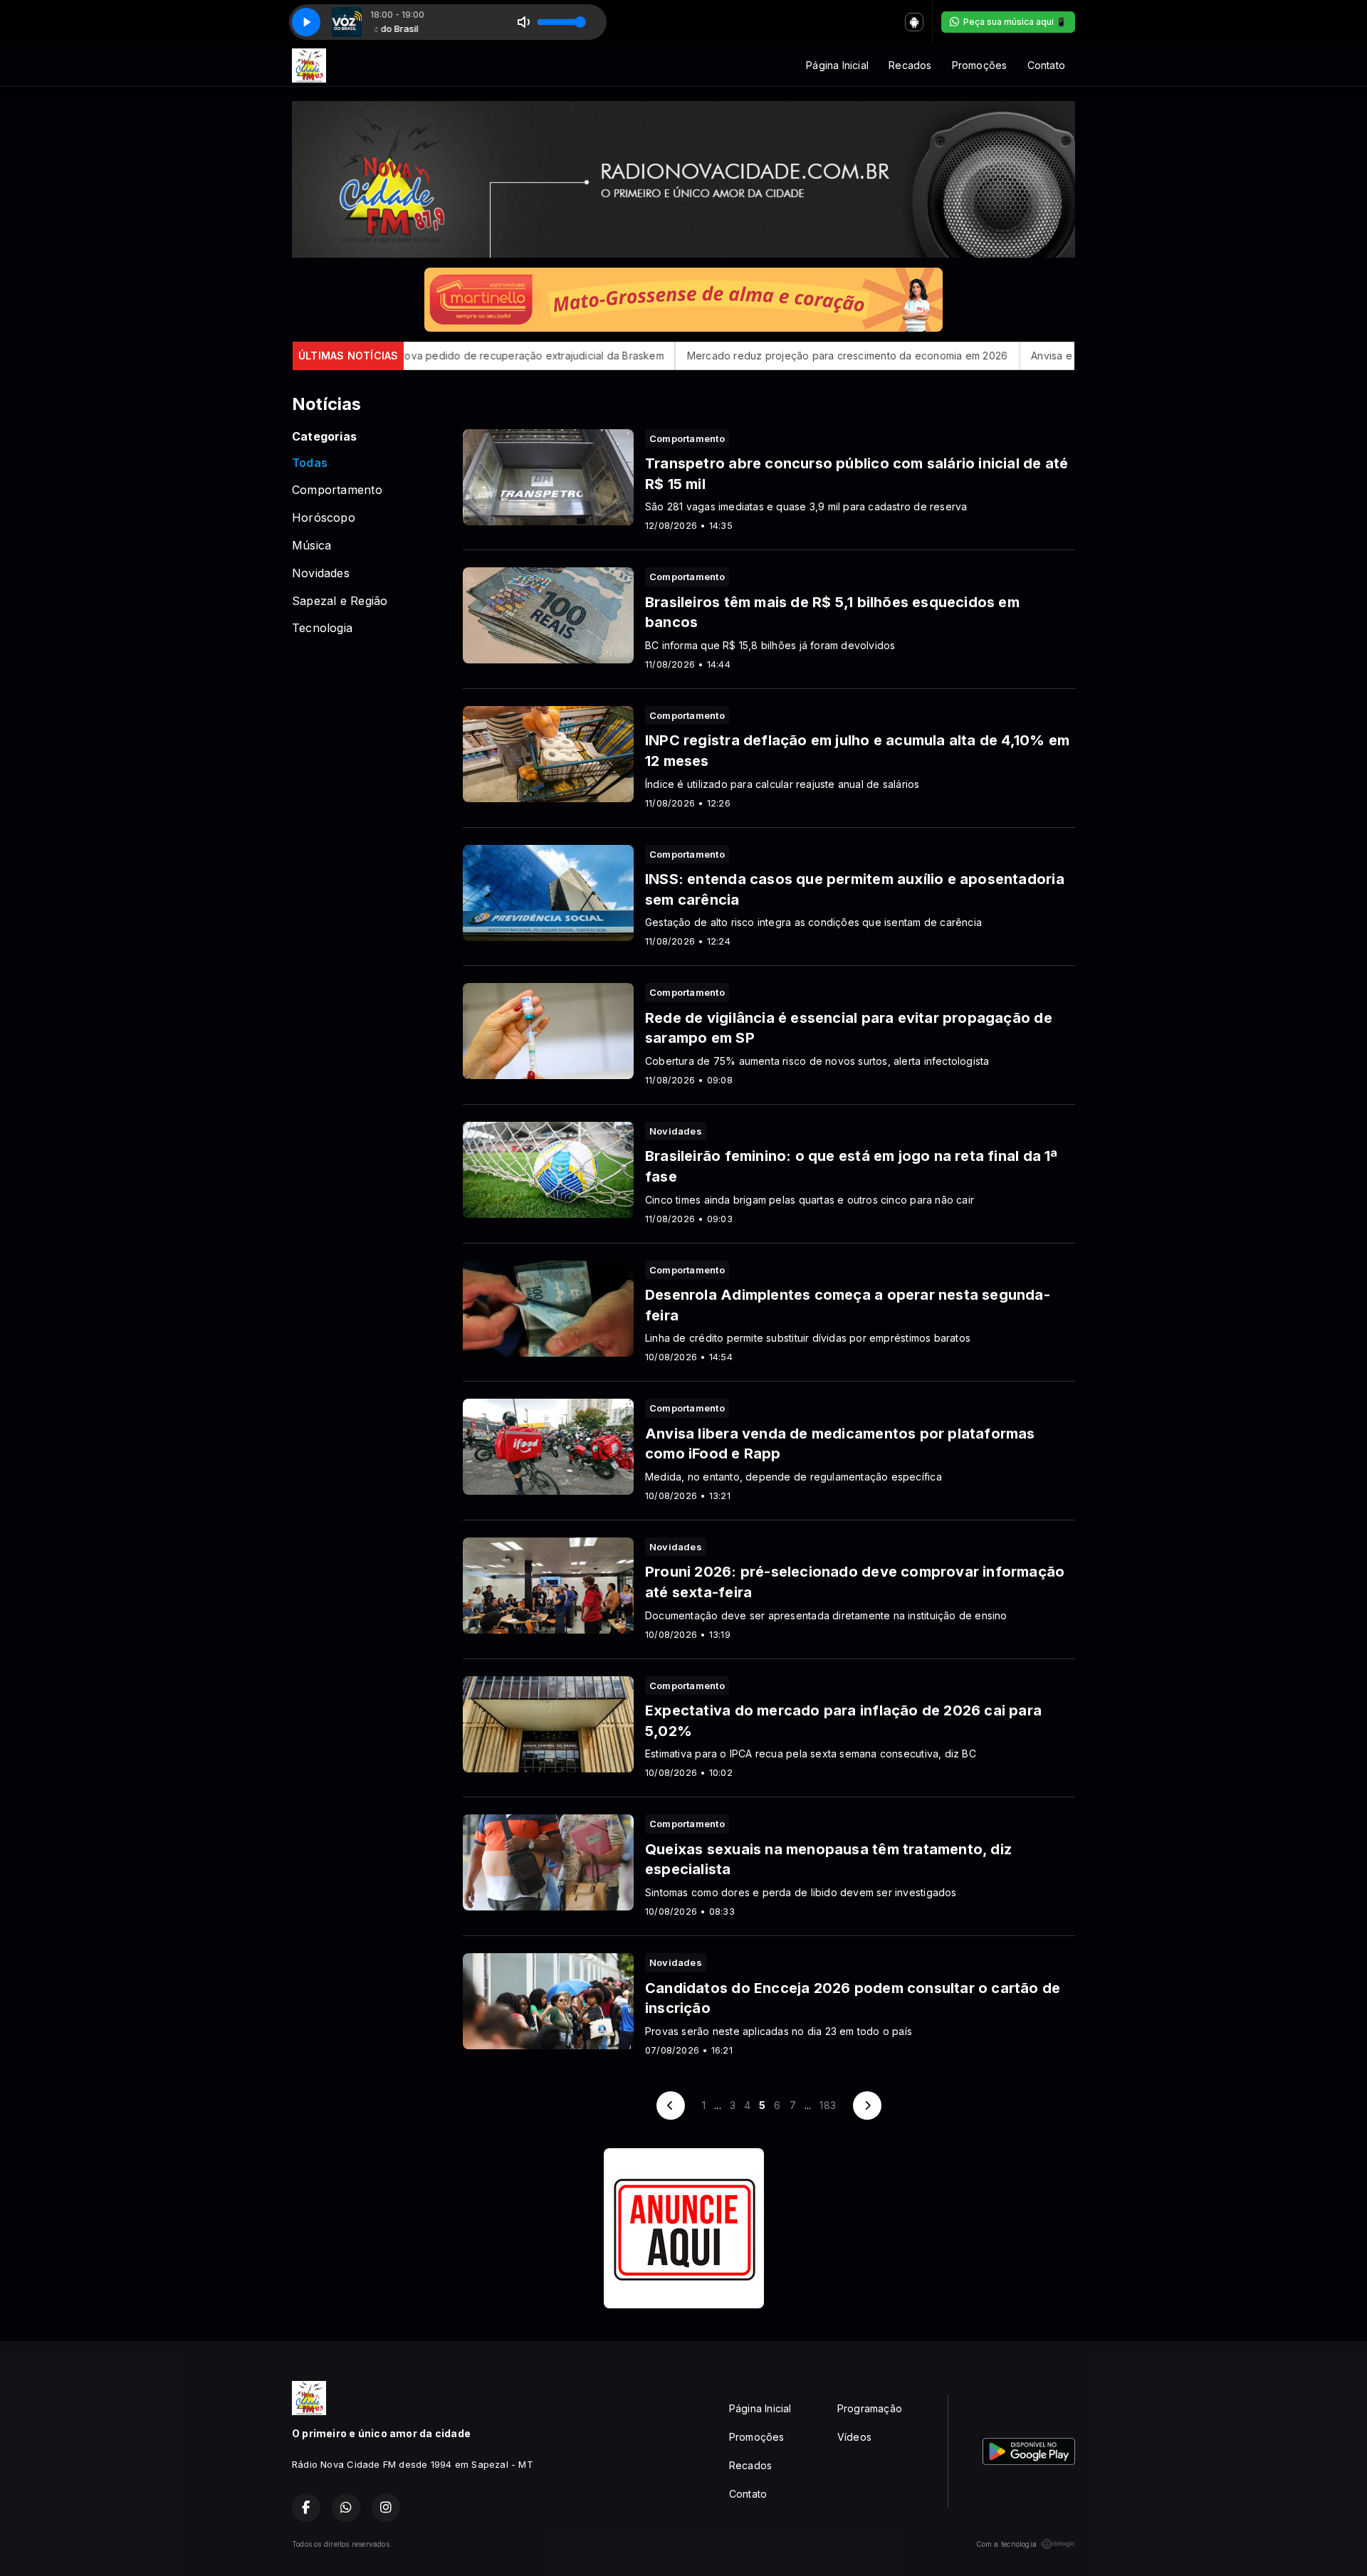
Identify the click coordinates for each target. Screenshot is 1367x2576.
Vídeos (854, 2437)
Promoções (980, 65)
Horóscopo (324, 518)
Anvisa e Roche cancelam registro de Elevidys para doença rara (1061, 356)
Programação (870, 2408)
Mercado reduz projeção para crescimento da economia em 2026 (721, 356)
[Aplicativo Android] (914, 22)
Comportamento (337, 490)
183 (828, 2105)
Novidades (321, 573)
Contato (1046, 65)
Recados (910, 65)
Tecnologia (322, 628)
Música (311, 546)
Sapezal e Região (340, 601)
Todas (310, 463)
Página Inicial (837, 65)
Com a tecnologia (1006, 2544)
